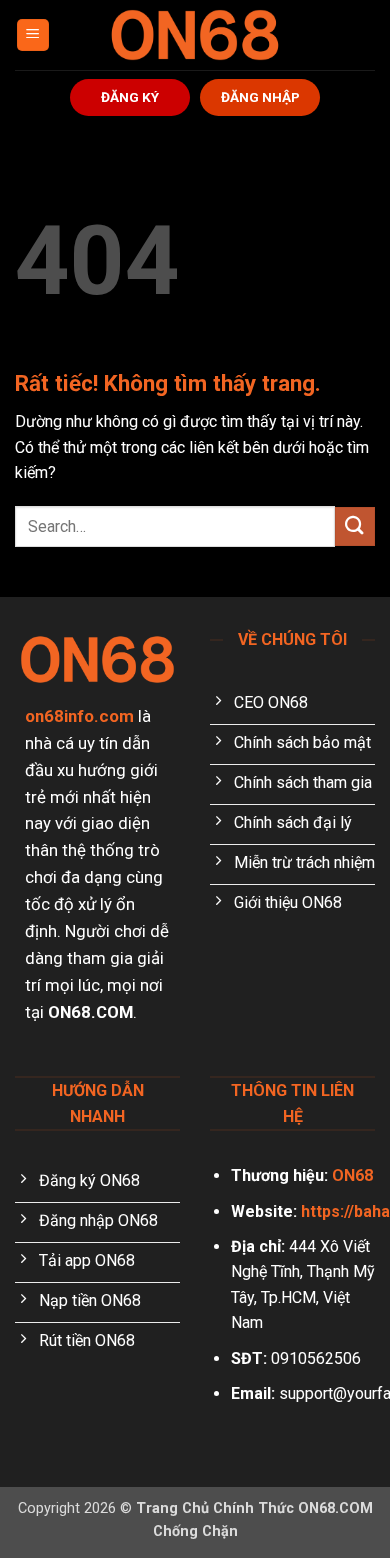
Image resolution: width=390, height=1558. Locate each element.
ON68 (352, 1175)
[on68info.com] (195, 35)
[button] (33, 35)
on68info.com (79, 716)
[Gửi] (355, 526)
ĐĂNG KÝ (130, 97)
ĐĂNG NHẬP (260, 97)
